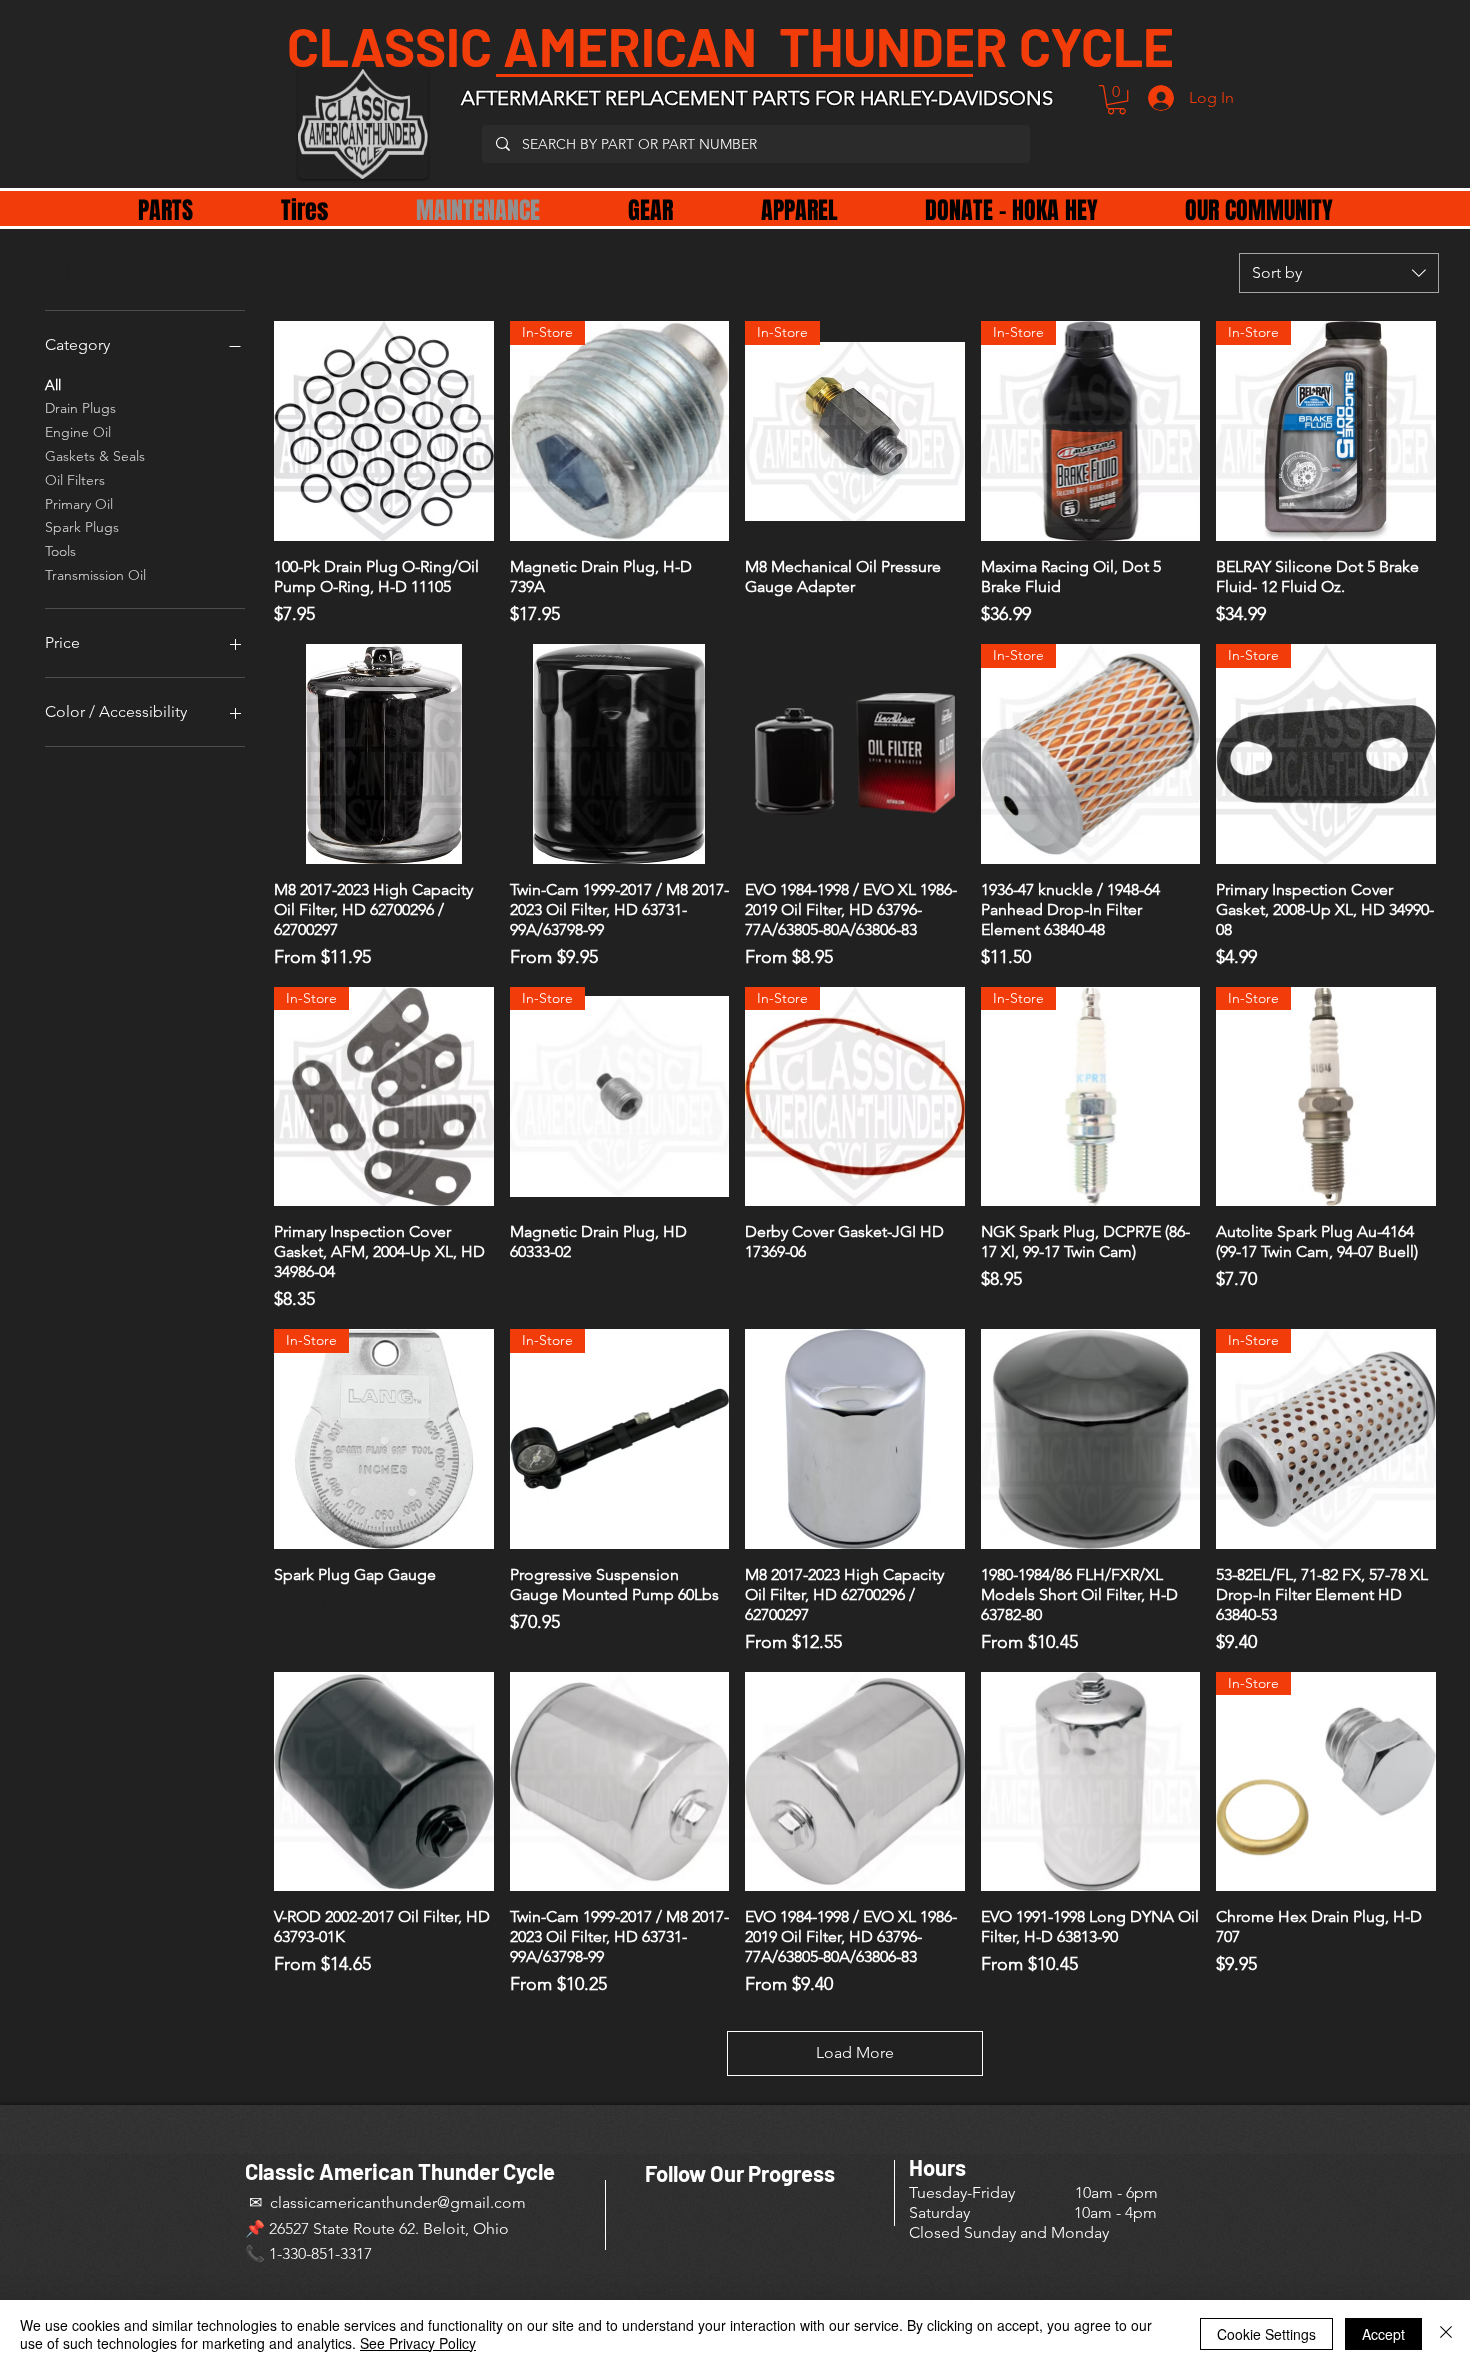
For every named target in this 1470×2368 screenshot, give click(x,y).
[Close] (1446, 2334)
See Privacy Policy (418, 2343)
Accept (1383, 2334)
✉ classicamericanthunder (341, 2202)
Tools (60, 551)
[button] (1116, 99)
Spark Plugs (82, 527)
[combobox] (1339, 273)
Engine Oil (78, 432)
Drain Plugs (80, 408)
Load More (855, 2052)
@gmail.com (481, 2202)
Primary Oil (79, 504)
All (53, 385)
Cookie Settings (1266, 2334)
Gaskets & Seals (95, 456)
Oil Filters (75, 480)
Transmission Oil (95, 575)
